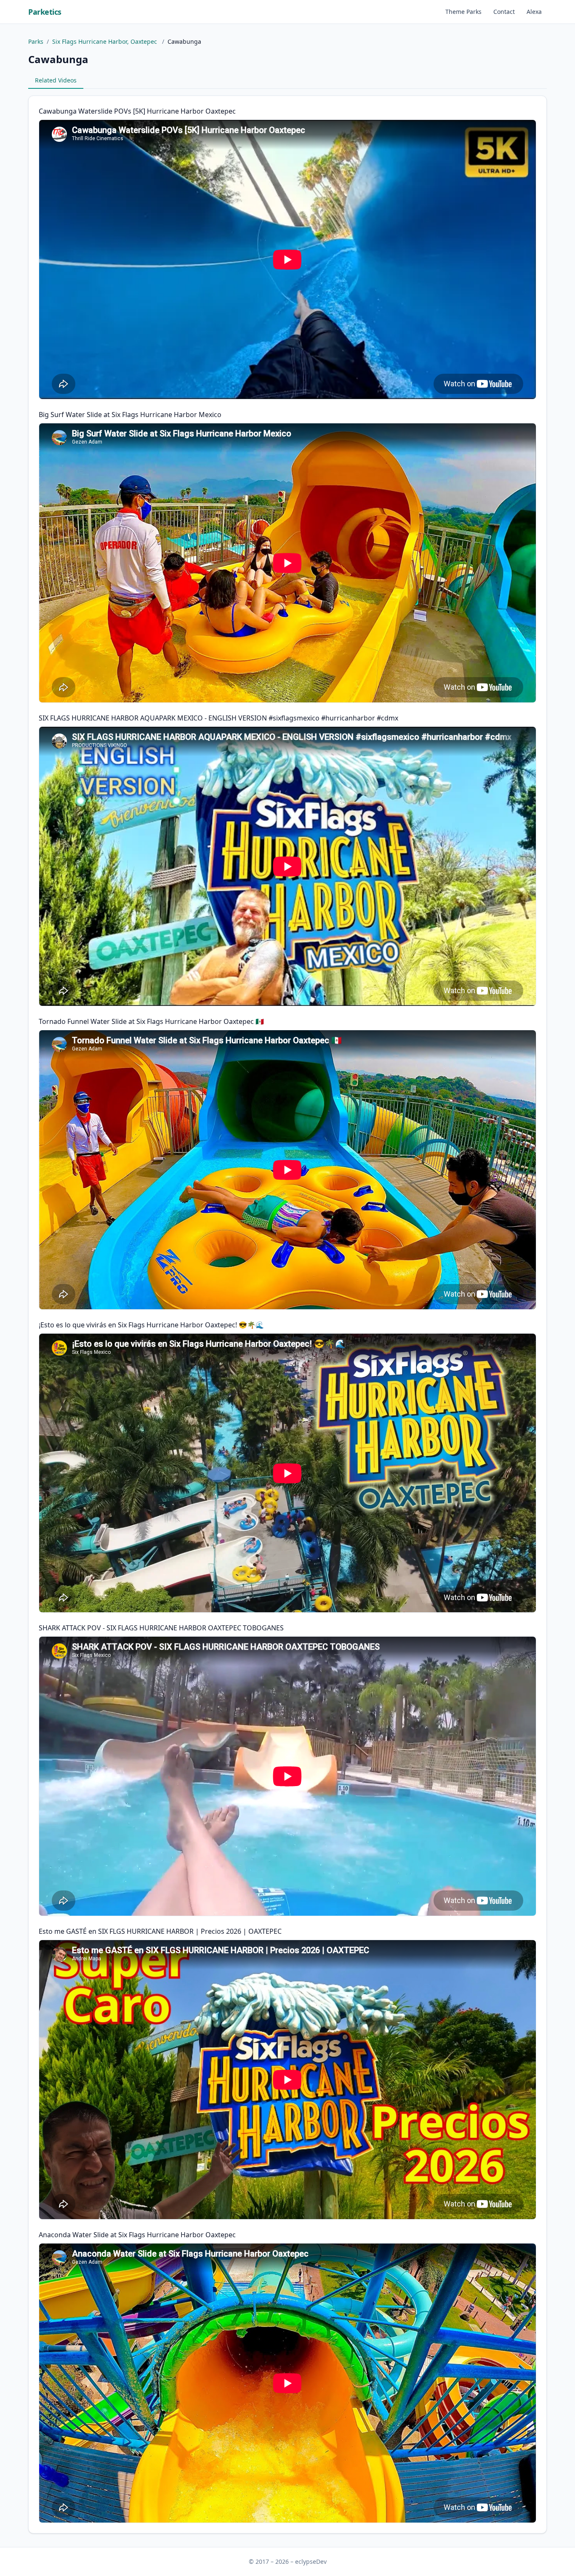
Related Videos (56, 80)
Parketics (45, 12)
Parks (36, 41)
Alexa (534, 12)
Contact (504, 12)
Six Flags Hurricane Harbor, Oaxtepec (105, 41)
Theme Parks (463, 12)
